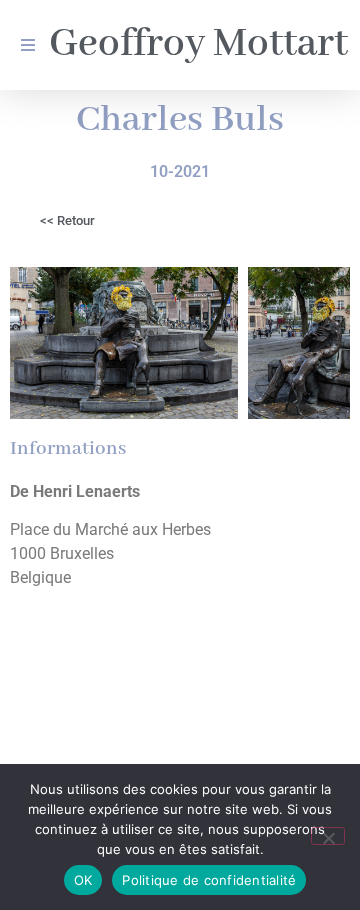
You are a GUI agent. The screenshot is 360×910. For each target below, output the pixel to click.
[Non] (328, 836)
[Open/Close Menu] (27, 45)
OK (83, 880)
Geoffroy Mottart (198, 44)
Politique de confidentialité (209, 880)
